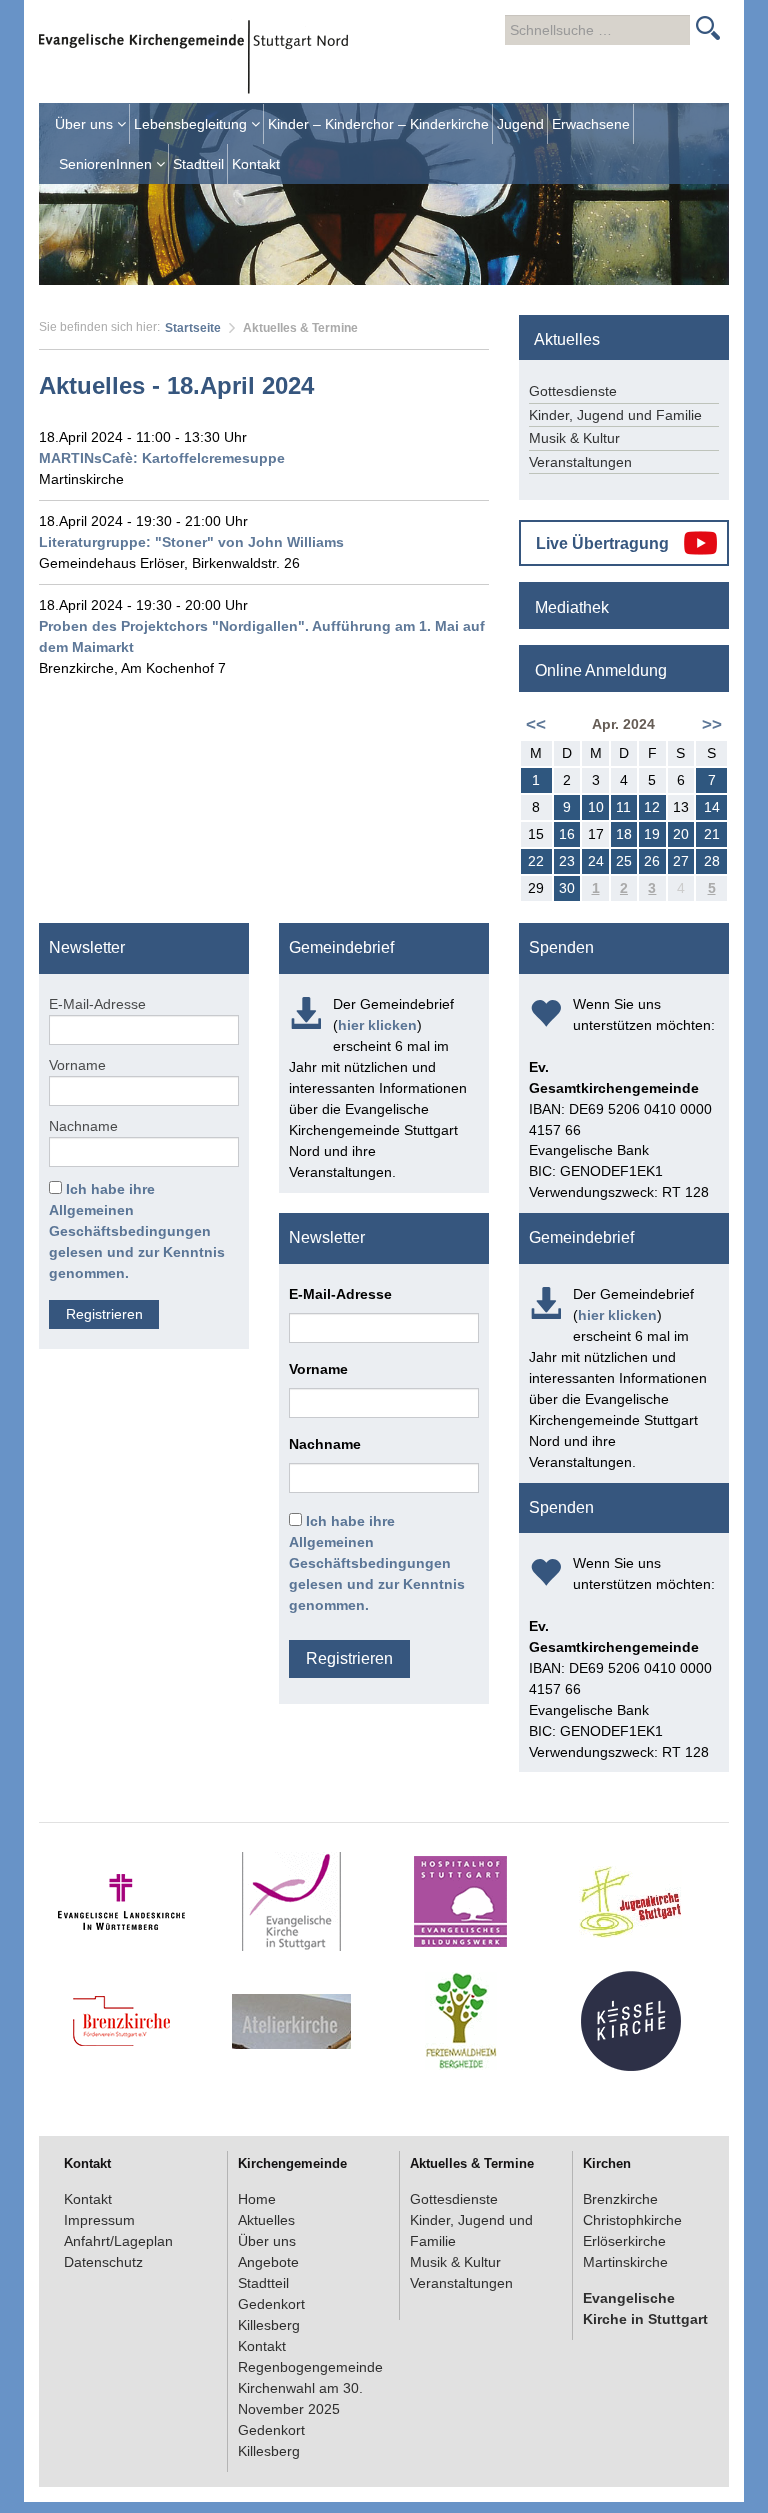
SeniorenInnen (107, 164)
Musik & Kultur (574, 438)
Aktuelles (266, 2220)
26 (652, 861)
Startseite (193, 328)
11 (623, 807)
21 (712, 834)
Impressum (99, 2220)
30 (567, 888)
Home (257, 2199)
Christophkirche (632, 2220)
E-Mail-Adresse (97, 1004)
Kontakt (256, 164)
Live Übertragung (602, 543)
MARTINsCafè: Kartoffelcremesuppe (162, 458)
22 (536, 861)
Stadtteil (198, 164)
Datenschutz (103, 2262)
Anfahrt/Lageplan (118, 2241)
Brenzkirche (620, 2199)
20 (681, 834)
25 (624, 861)
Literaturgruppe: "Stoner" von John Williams (191, 542)
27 (681, 861)
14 (712, 807)
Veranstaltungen (580, 462)
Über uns (86, 124)
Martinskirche (625, 2262)
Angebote (268, 2262)
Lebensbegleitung (192, 124)
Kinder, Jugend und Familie (615, 415)
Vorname (77, 1065)
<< (536, 724)
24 (596, 861)
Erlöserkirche (624, 2241)
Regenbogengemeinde (310, 2367)
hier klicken (377, 1025)
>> (712, 724)
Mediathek (572, 607)
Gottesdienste (573, 391)
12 (652, 807)
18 (624, 834)
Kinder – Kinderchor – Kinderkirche (378, 124)
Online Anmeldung (601, 670)
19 (652, 834)
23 (567, 861)
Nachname (83, 1126)
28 (712, 861)
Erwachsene (591, 124)
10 (596, 807)
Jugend (520, 124)
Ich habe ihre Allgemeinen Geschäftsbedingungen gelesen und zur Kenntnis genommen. (137, 1231)
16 (567, 834)
